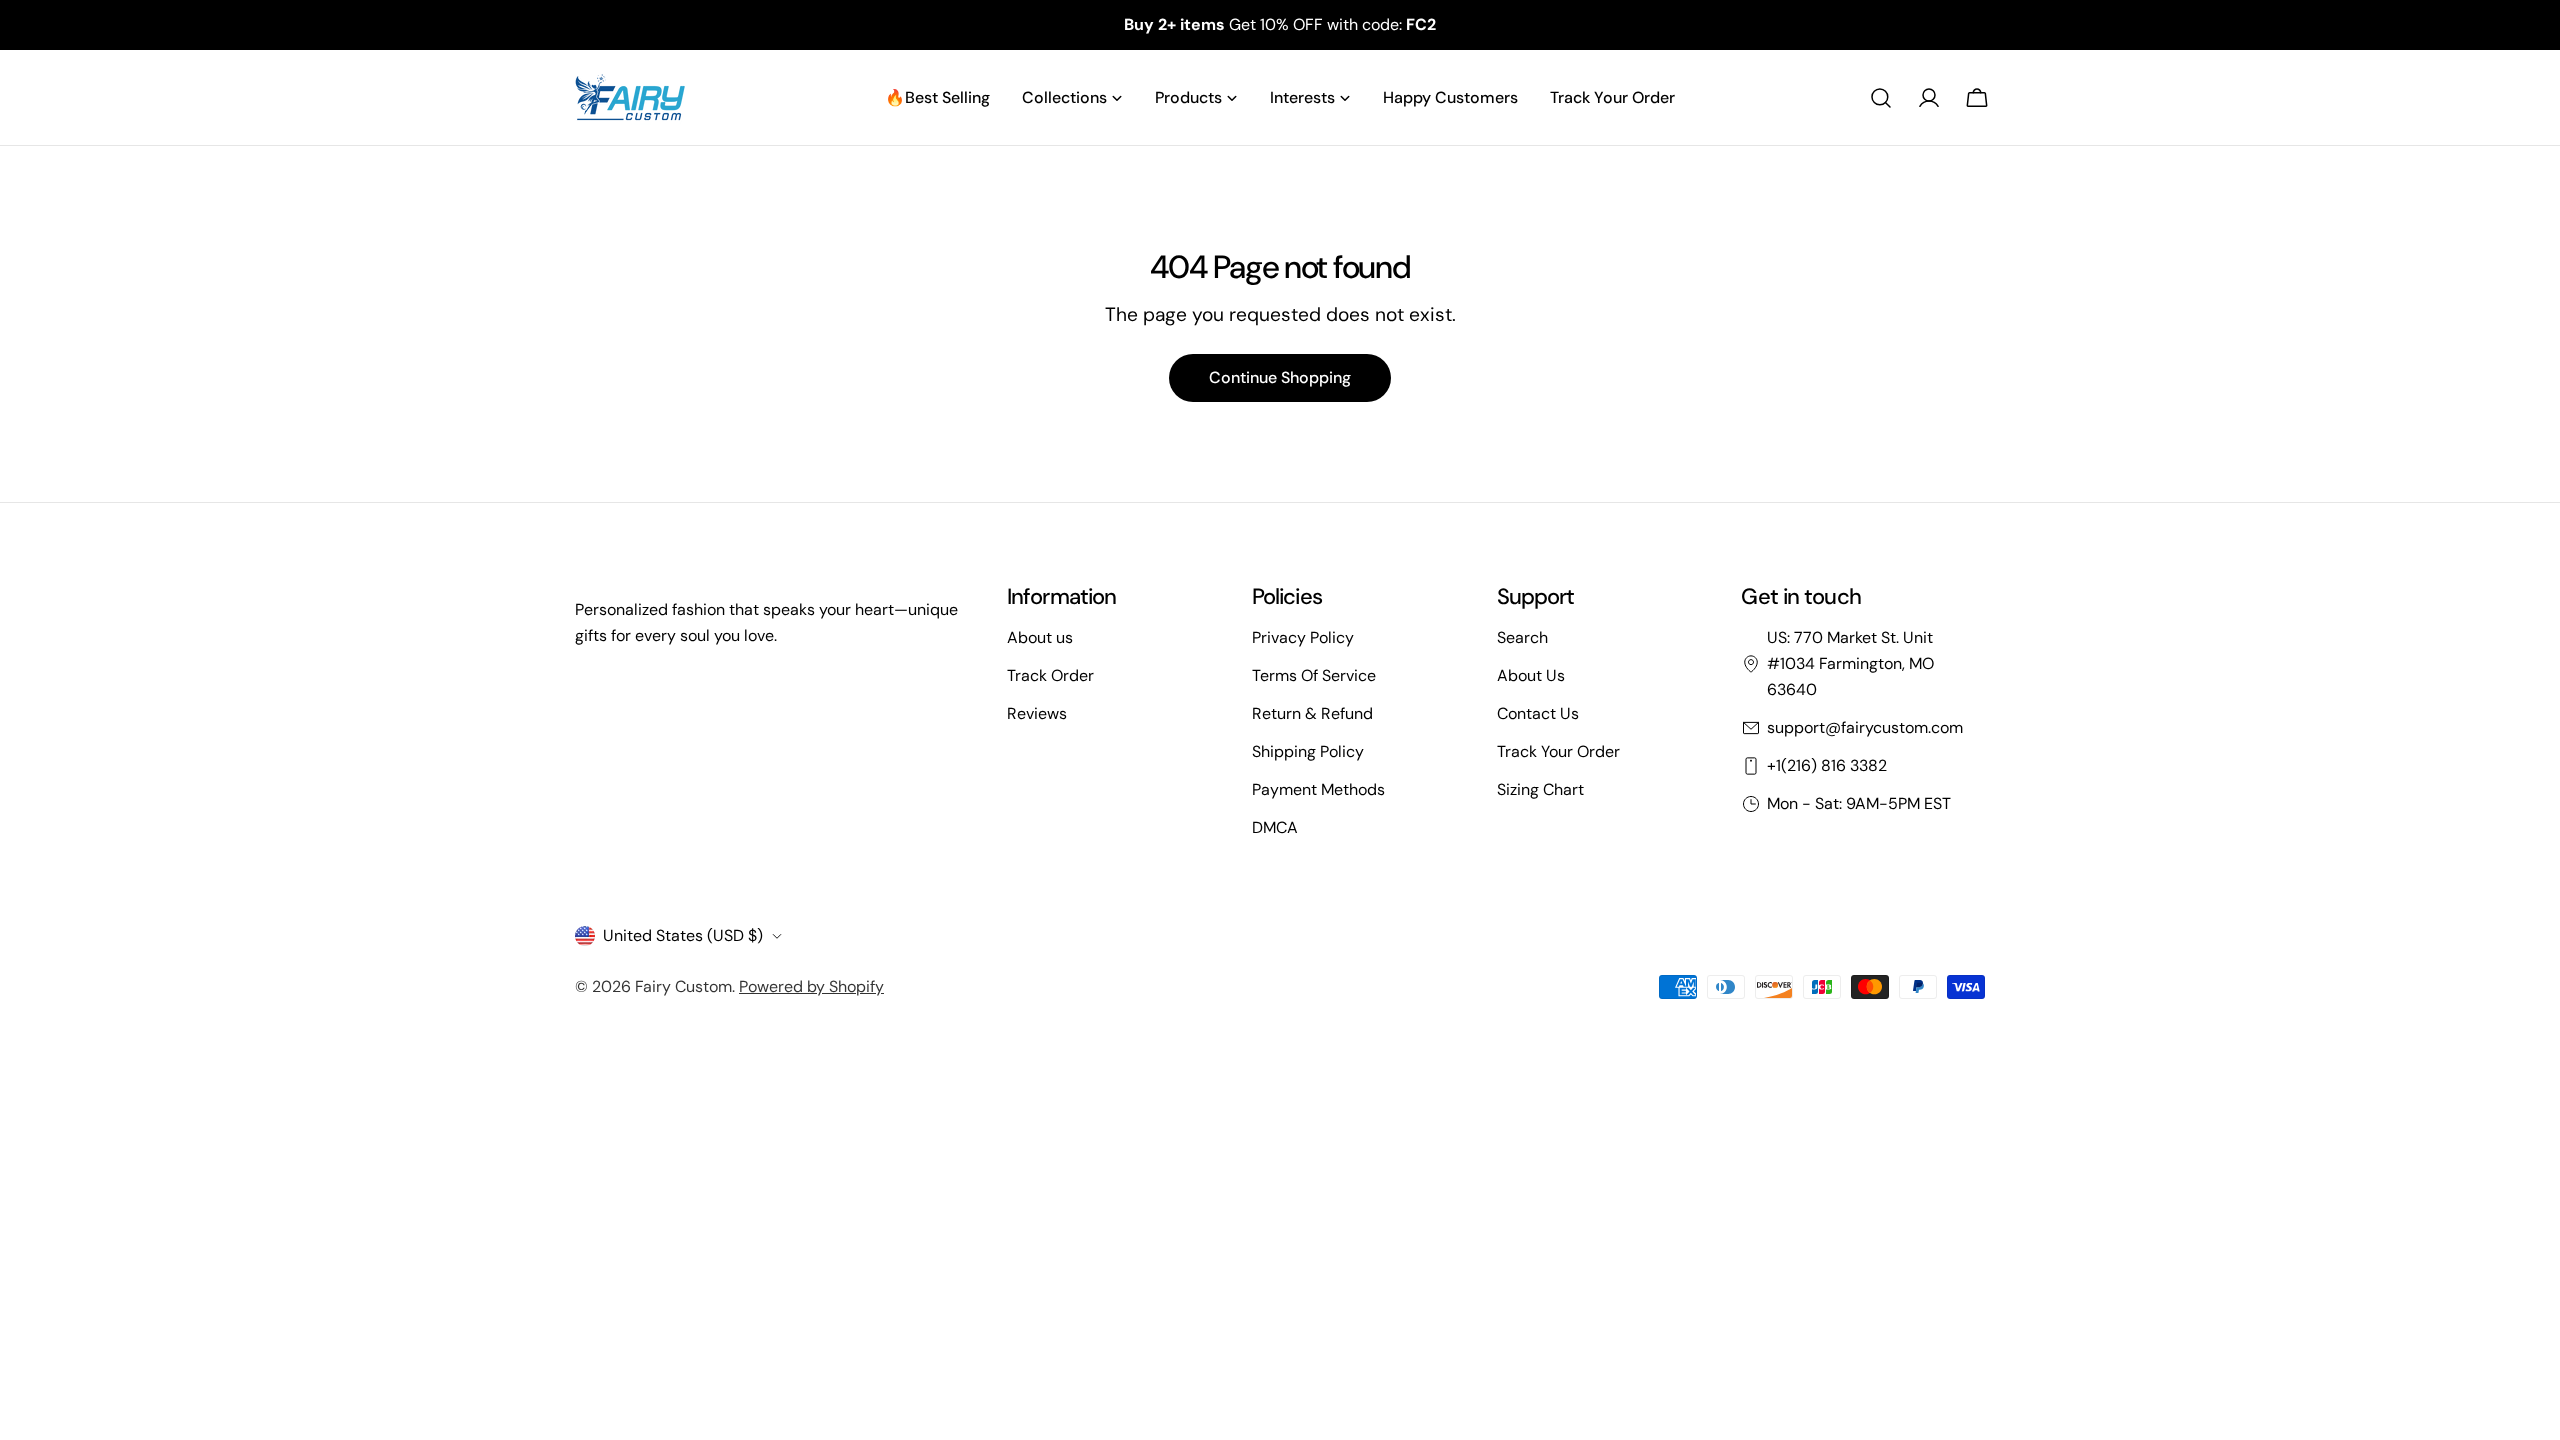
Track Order (1050, 675)
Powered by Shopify (811, 986)
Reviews (1037, 713)
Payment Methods (1318, 789)
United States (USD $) (683, 935)
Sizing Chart (1540, 789)
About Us (1531, 675)
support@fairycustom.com (1865, 727)
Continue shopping (1280, 377)
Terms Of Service (1314, 675)
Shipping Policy (1308, 751)
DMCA (1275, 827)
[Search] (1881, 98)
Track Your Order (1558, 751)
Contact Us (1538, 713)
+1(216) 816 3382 (1827, 765)
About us (1040, 637)
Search (1522, 637)
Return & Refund (1312, 713)
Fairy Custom (683, 986)
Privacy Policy (1303, 637)
